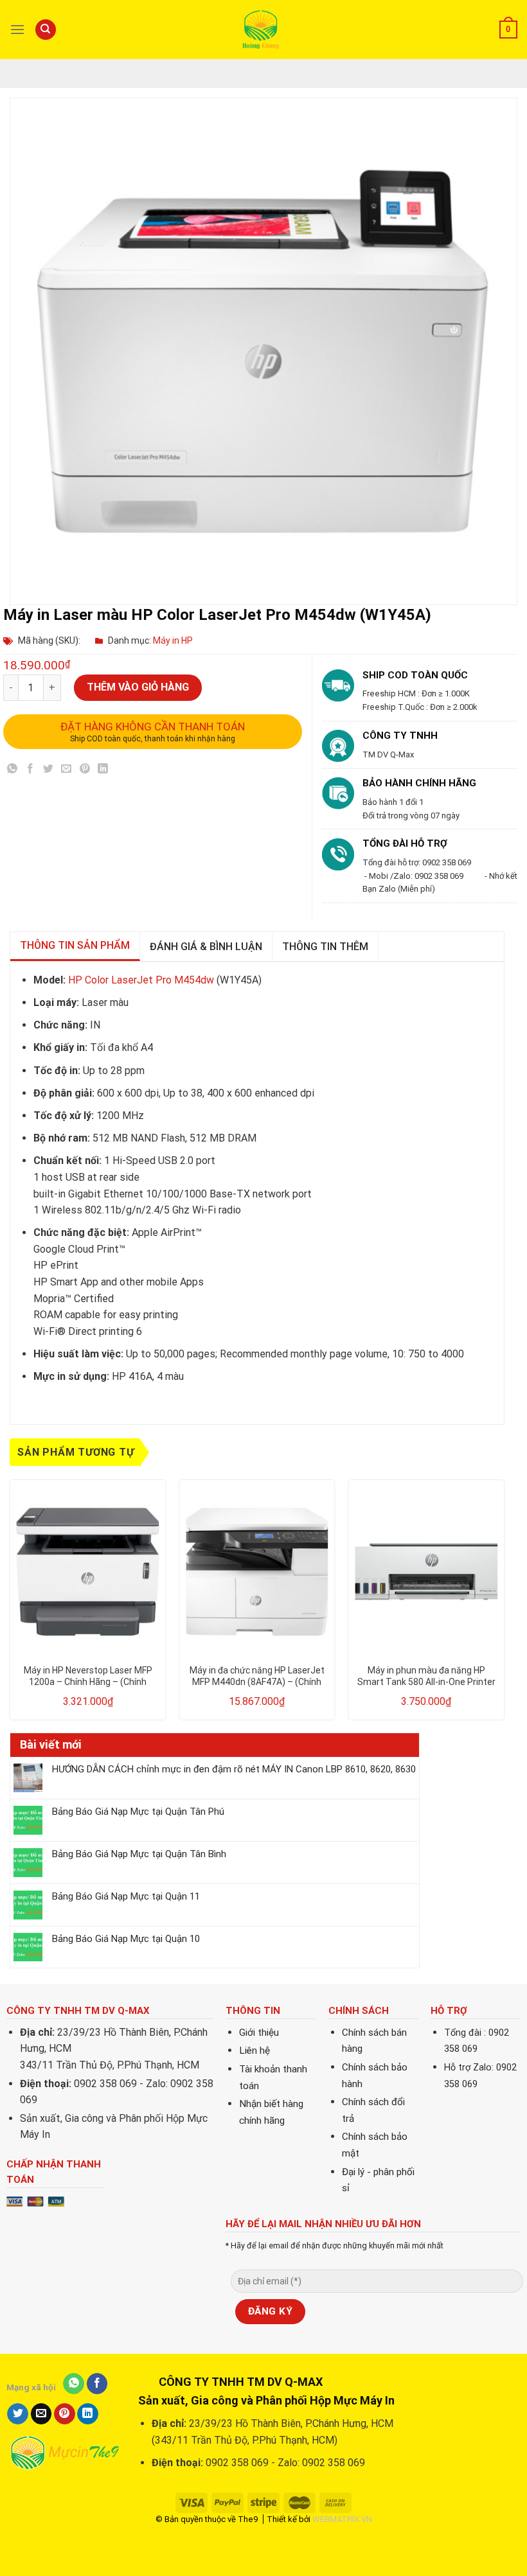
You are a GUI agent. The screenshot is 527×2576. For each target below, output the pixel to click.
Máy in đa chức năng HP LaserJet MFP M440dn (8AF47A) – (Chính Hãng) (257, 1676)
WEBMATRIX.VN (342, 2519)
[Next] (504, 1605)
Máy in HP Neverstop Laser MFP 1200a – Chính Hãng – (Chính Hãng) (88, 1676)
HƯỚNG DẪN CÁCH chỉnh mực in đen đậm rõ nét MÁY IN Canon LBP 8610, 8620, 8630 (234, 1769)
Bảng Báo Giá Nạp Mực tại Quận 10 (126, 1939)
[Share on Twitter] (49, 771)
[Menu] (17, 29)
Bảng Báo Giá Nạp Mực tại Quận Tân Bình (139, 1854)
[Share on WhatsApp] (13, 771)
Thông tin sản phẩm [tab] (75, 945)
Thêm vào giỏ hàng (138, 687)
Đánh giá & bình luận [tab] (206, 947)
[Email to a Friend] (67, 771)
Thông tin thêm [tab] (325, 947)
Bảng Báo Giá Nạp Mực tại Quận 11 (126, 1896)
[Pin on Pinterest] (85, 771)
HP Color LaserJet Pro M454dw (141, 980)
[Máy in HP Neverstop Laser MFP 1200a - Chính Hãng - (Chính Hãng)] (88, 1572)
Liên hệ (255, 2051)
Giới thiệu (259, 2033)
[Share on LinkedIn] (103, 771)
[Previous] (10, 1605)
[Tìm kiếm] (46, 30)
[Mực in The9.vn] (263, 29)
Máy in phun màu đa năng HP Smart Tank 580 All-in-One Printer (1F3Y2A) (426, 1676)
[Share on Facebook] (31, 771)
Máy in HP (173, 640)
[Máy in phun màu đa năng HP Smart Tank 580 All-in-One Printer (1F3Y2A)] (426, 1572)
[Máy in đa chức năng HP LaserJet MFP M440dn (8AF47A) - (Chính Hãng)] (257, 1572)
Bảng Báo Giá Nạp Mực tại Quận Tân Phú (138, 1812)
